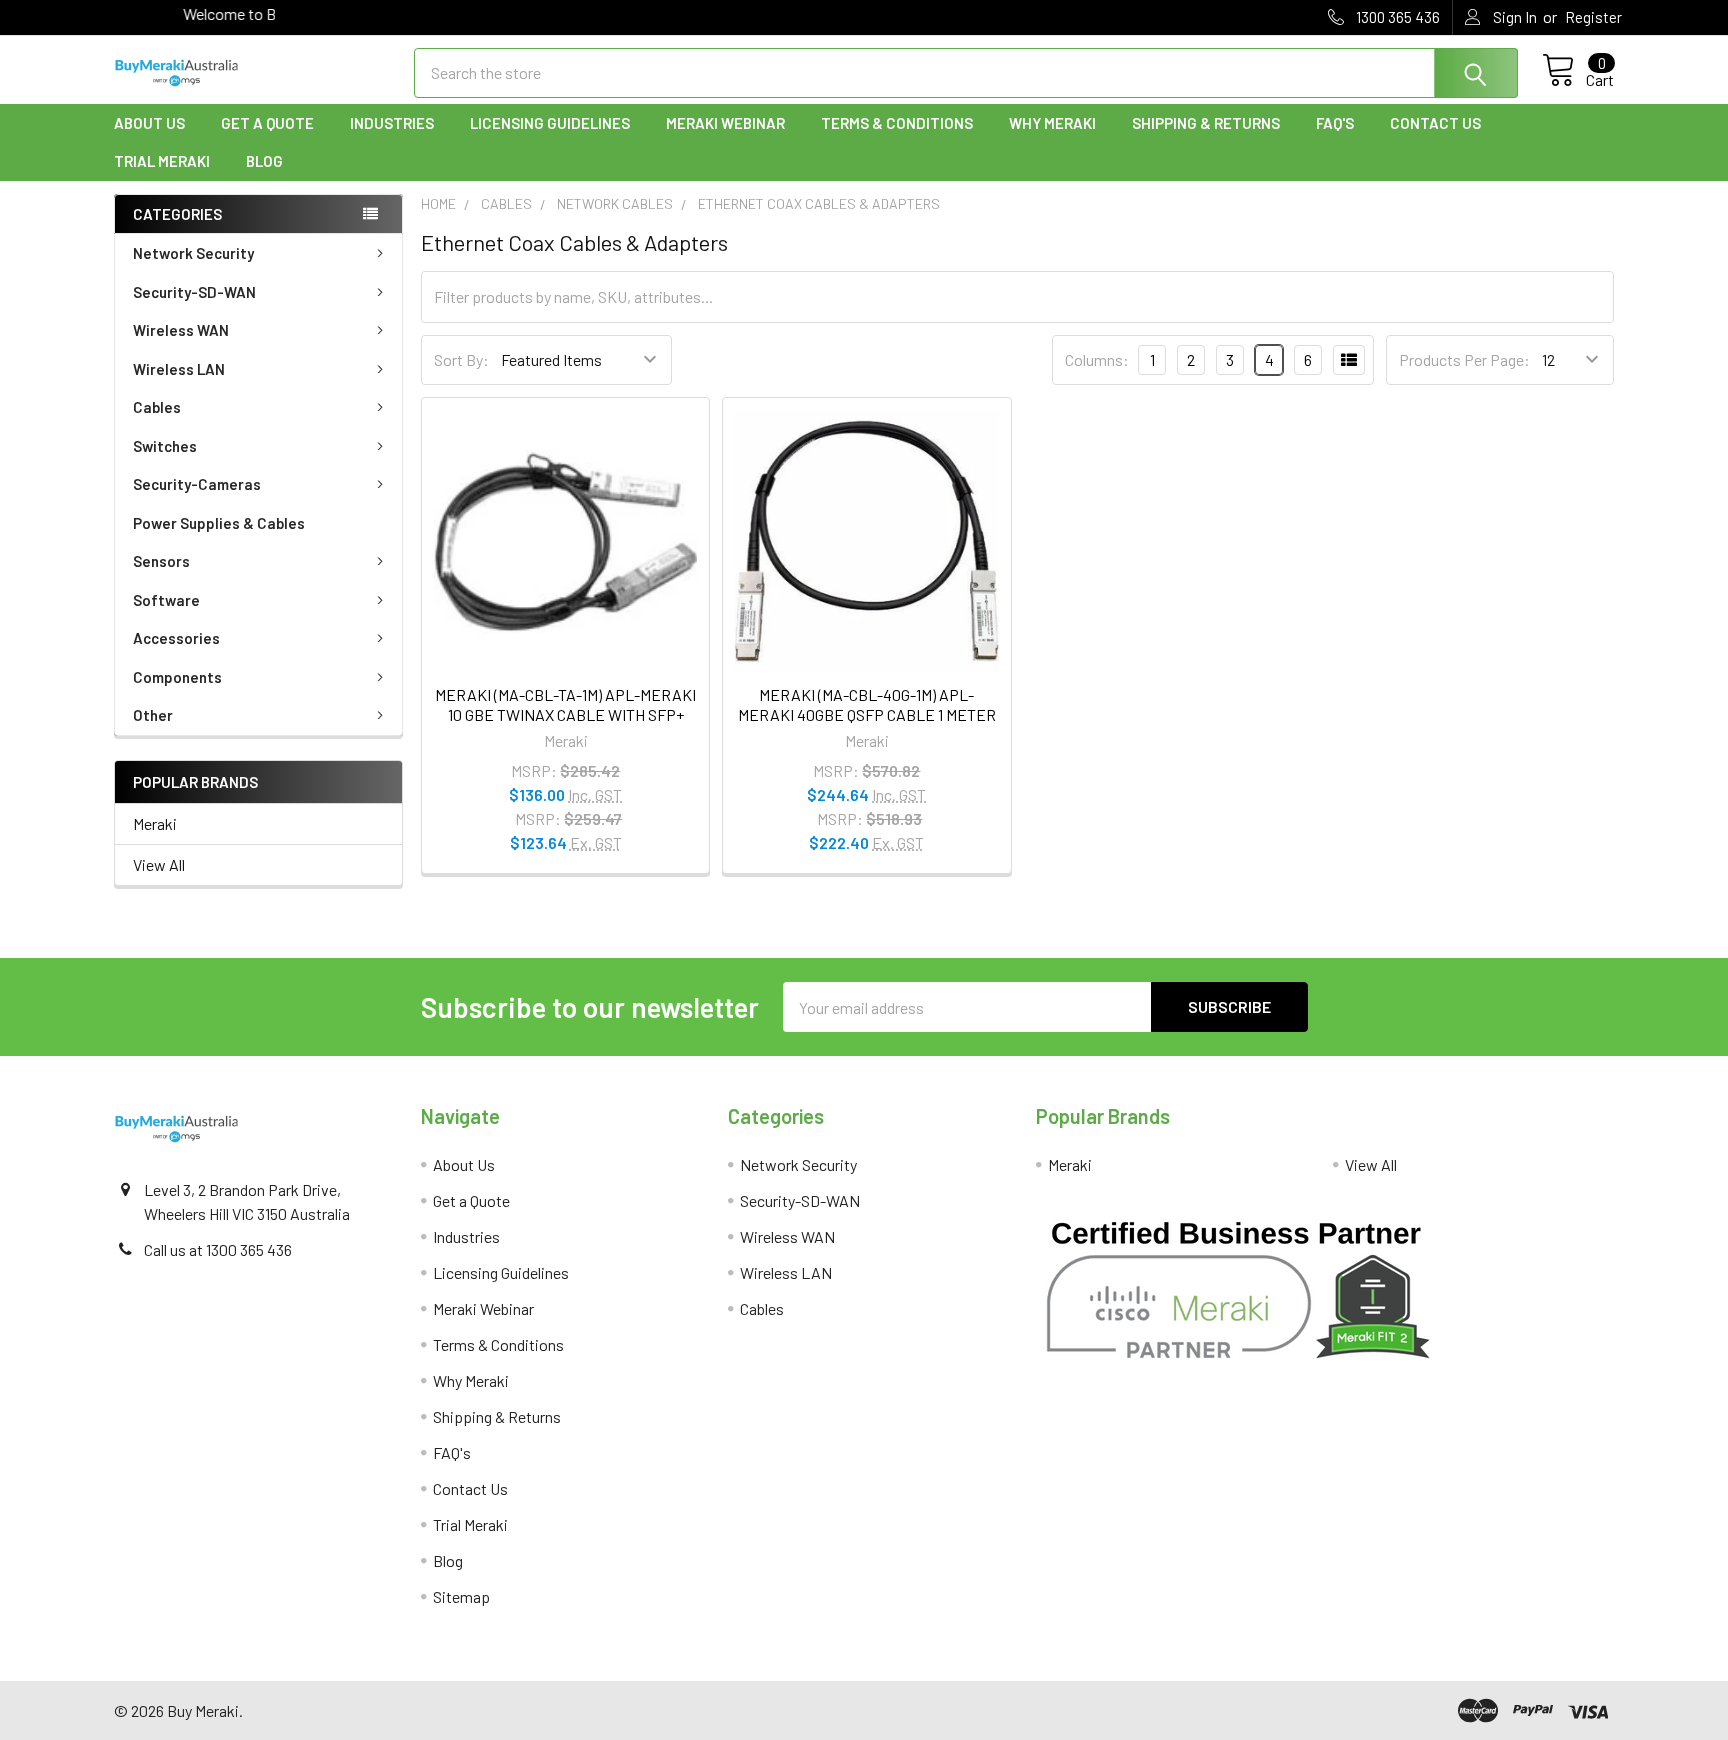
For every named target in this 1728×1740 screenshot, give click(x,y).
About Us (149, 123)
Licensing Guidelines (550, 123)
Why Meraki (1052, 123)
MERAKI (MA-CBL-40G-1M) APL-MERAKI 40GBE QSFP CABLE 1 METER (867, 704)
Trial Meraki (162, 161)
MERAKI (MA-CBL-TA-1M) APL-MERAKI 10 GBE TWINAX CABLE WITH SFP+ (565, 704)
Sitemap (461, 1596)
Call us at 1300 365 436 (218, 1249)
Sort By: (461, 359)
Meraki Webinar (725, 123)
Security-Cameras (197, 484)
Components (177, 677)
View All (159, 864)
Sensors (161, 561)
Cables (157, 407)
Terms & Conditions (897, 123)
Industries (392, 123)
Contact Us (1435, 123)
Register (1593, 17)
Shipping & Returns (1206, 123)
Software (166, 600)
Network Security (193, 253)
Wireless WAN (181, 330)
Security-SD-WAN (194, 292)
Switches (165, 446)
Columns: (1097, 359)
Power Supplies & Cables (219, 523)
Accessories (176, 638)
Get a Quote (267, 123)
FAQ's (1335, 123)
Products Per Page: (1464, 359)
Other (153, 715)
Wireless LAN (179, 369)
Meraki (155, 823)
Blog (264, 161)
